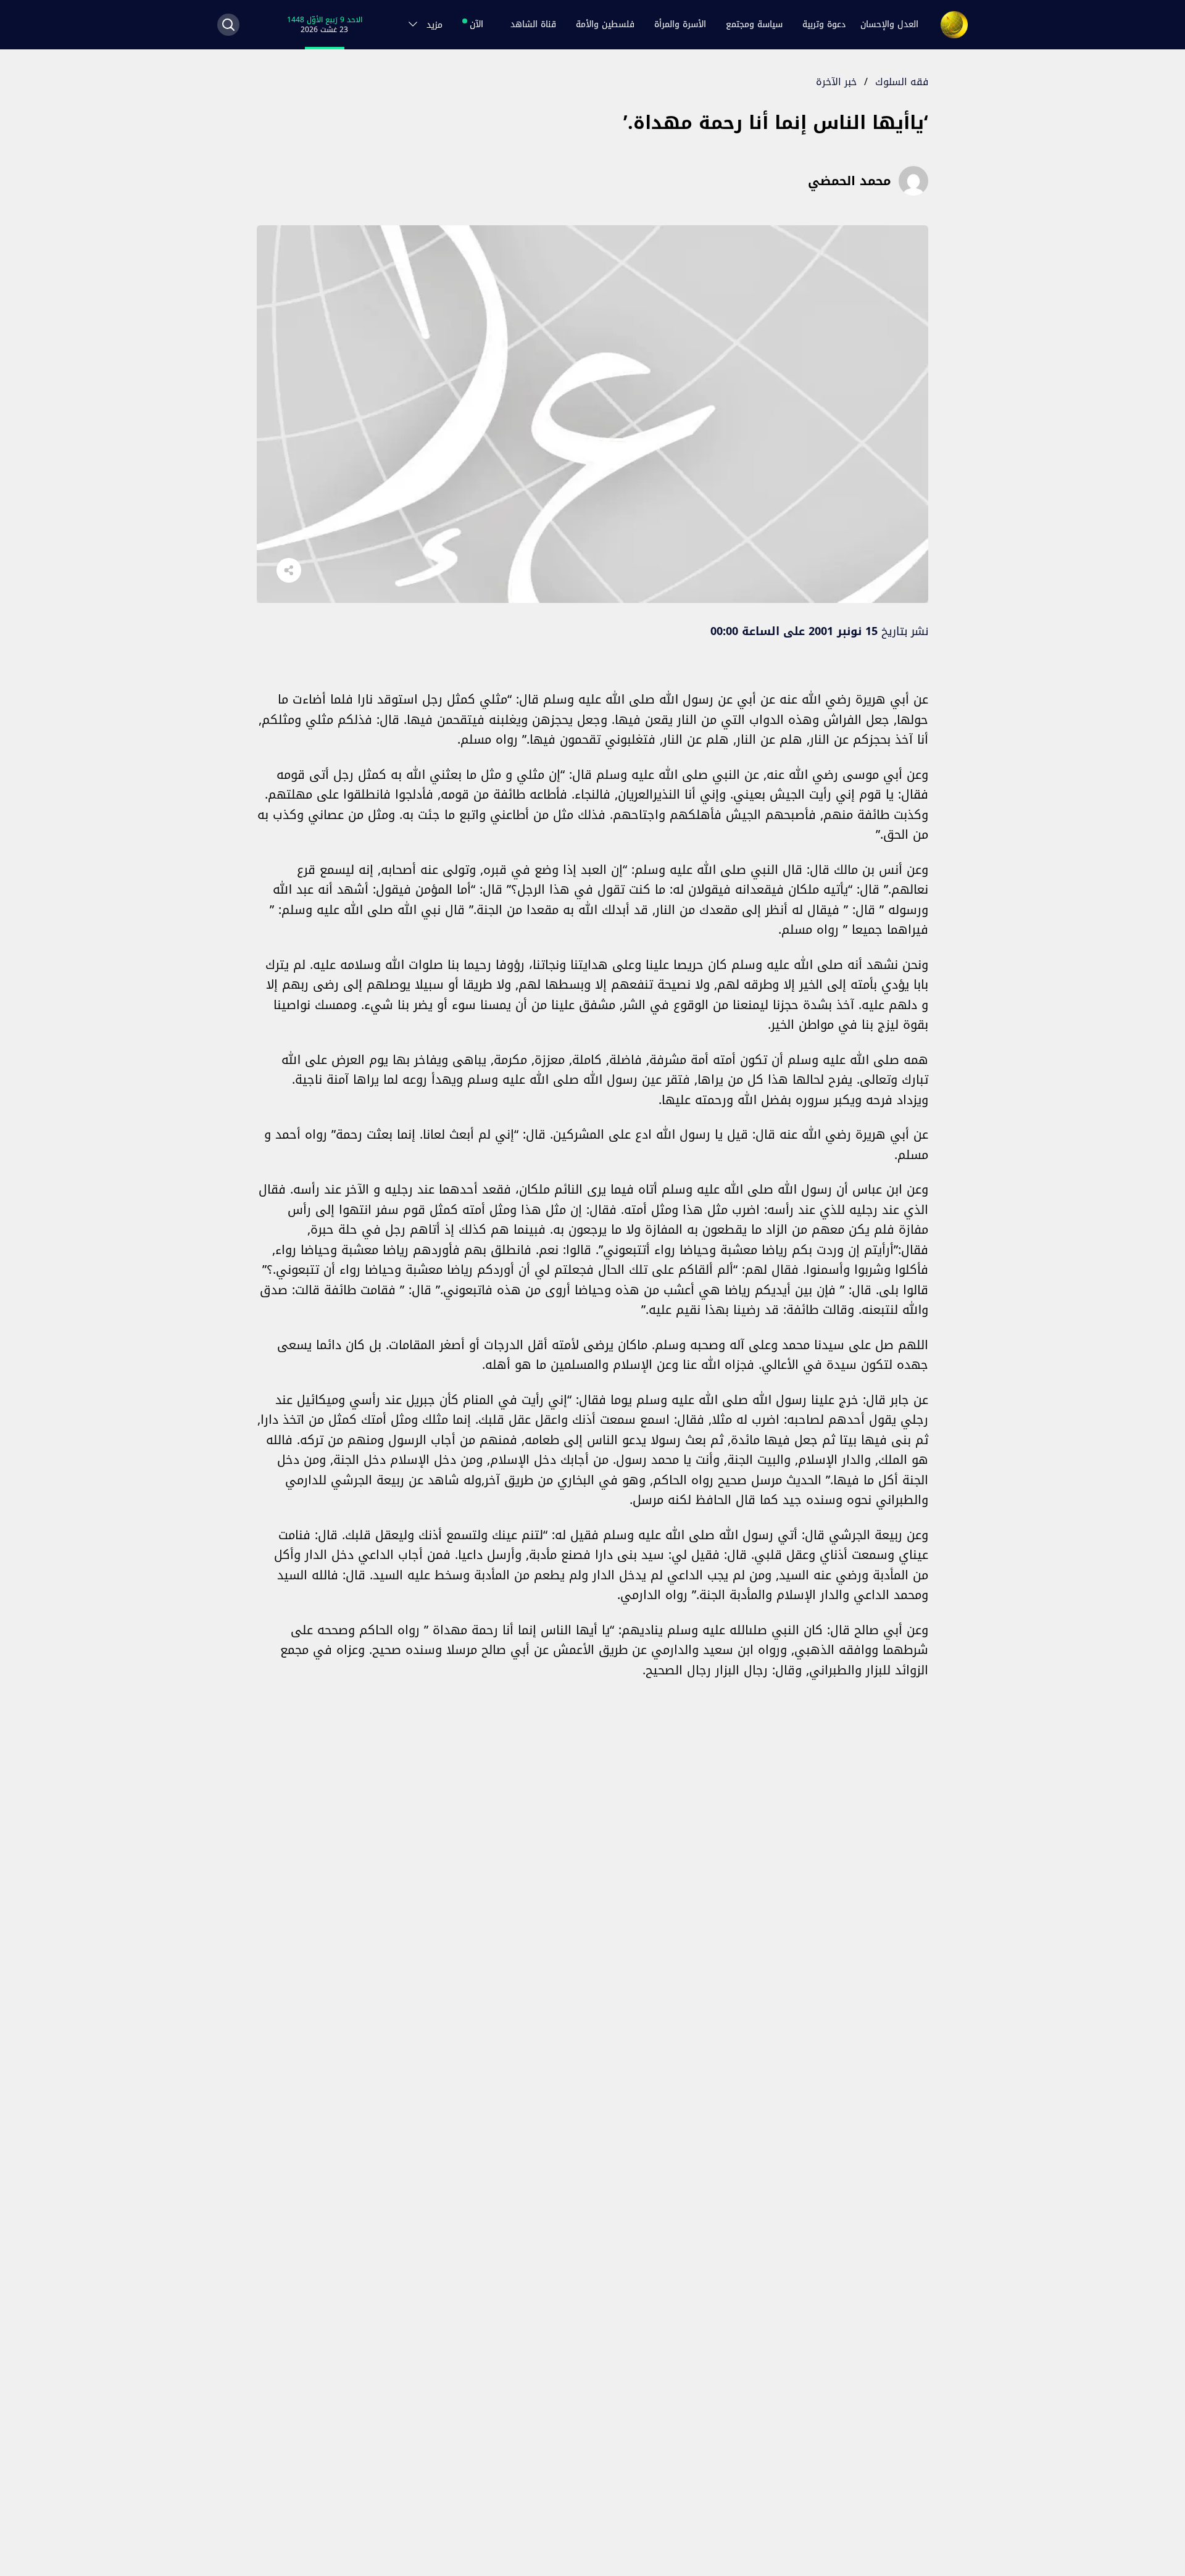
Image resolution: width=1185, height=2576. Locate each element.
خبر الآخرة (836, 82)
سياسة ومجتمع (754, 24)
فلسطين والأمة (605, 24)
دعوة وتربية (824, 24)
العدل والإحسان (889, 24)
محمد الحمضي (850, 181)
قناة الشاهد (533, 24)
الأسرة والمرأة (680, 24)
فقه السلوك (902, 82)
